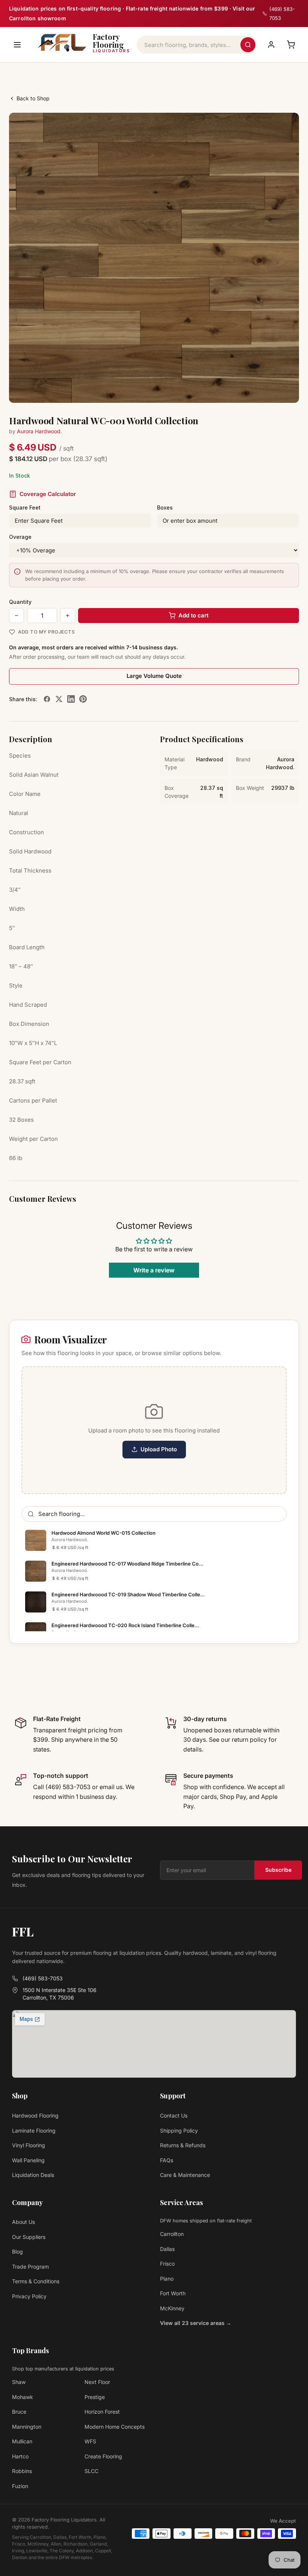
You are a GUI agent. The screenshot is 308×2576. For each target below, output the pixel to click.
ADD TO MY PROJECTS (46, 632)
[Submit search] (248, 45)
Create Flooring (103, 2456)
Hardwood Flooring (35, 2115)
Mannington (27, 2427)
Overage (20, 537)
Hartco (20, 2456)
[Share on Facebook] (47, 699)
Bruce (19, 2412)
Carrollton (172, 2234)
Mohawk (23, 2397)
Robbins (22, 2471)
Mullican (22, 2441)
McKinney (172, 2308)
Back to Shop (33, 98)
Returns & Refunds (183, 2145)
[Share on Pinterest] (83, 699)
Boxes (165, 507)
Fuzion (20, 2486)
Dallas (167, 2249)
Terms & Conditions (36, 2281)
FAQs (167, 2160)
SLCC (91, 2471)
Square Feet (25, 507)
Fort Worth (173, 2293)
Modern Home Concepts (115, 2427)
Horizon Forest (102, 2412)
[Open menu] (17, 45)
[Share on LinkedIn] (71, 699)
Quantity (20, 602)
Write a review (154, 1270)
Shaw (19, 2382)
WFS (90, 2441)
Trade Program (30, 2267)
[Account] (271, 45)
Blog (17, 2252)
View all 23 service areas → (196, 2323)
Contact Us (174, 2115)
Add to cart (193, 615)
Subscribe (278, 1870)
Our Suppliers (29, 2237)
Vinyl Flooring (29, 2145)
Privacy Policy (29, 2296)
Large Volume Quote (154, 676)
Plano (167, 2279)
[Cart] (291, 45)
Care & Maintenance (185, 2175)
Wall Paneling (28, 2160)
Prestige (95, 2397)
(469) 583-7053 (43, 1978)
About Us (23, 2222)
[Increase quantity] (68, 616)
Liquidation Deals (33, 2175)
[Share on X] (59, 699)
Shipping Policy (179, 2131)
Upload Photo (159, 1449)
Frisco (167, 2264)
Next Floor (97, 2382)
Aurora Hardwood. (39, 431)
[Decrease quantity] (17, 616)
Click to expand (270, 390)
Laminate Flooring (34, 2131)
